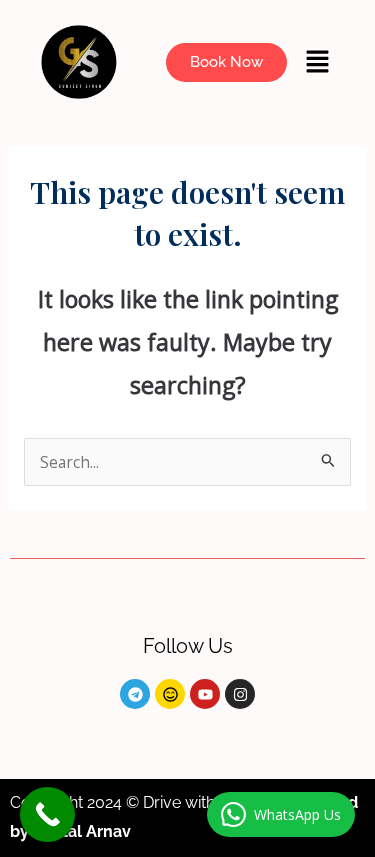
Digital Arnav (84, 831)
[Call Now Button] (47, 814)
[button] (317, 62)
